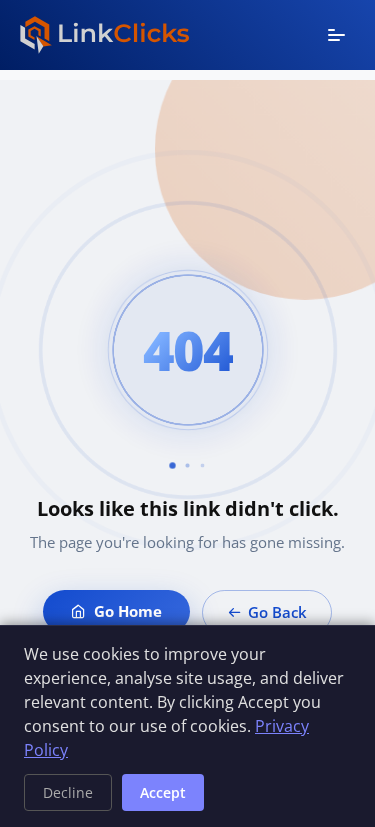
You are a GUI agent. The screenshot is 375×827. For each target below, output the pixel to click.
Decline (68, 792)
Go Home (128, 611)
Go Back (277, 612)
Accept (163, 792)
